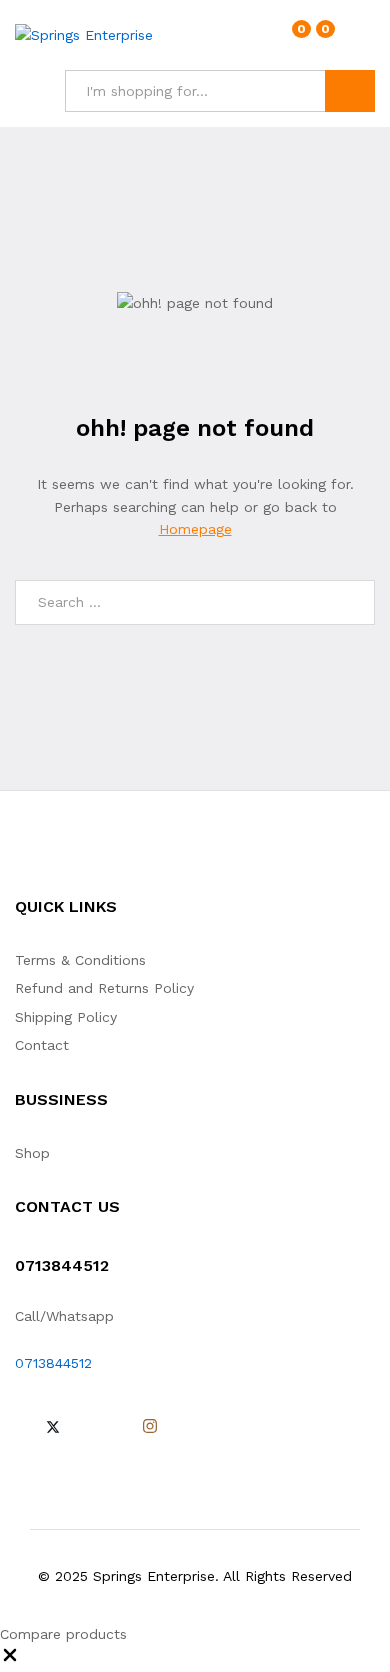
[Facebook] (20, 1427)
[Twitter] (53, 1427)
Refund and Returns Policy (104, 988)
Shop (32, 1153)
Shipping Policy (66, 1017)
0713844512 (53, 1363)
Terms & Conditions (80, 960)
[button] (10, 1660)
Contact (42, 1045)
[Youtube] (116, 1427)
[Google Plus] (85, 1427)
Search (350, 91)
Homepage (195, 529)
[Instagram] (150, 1427)
